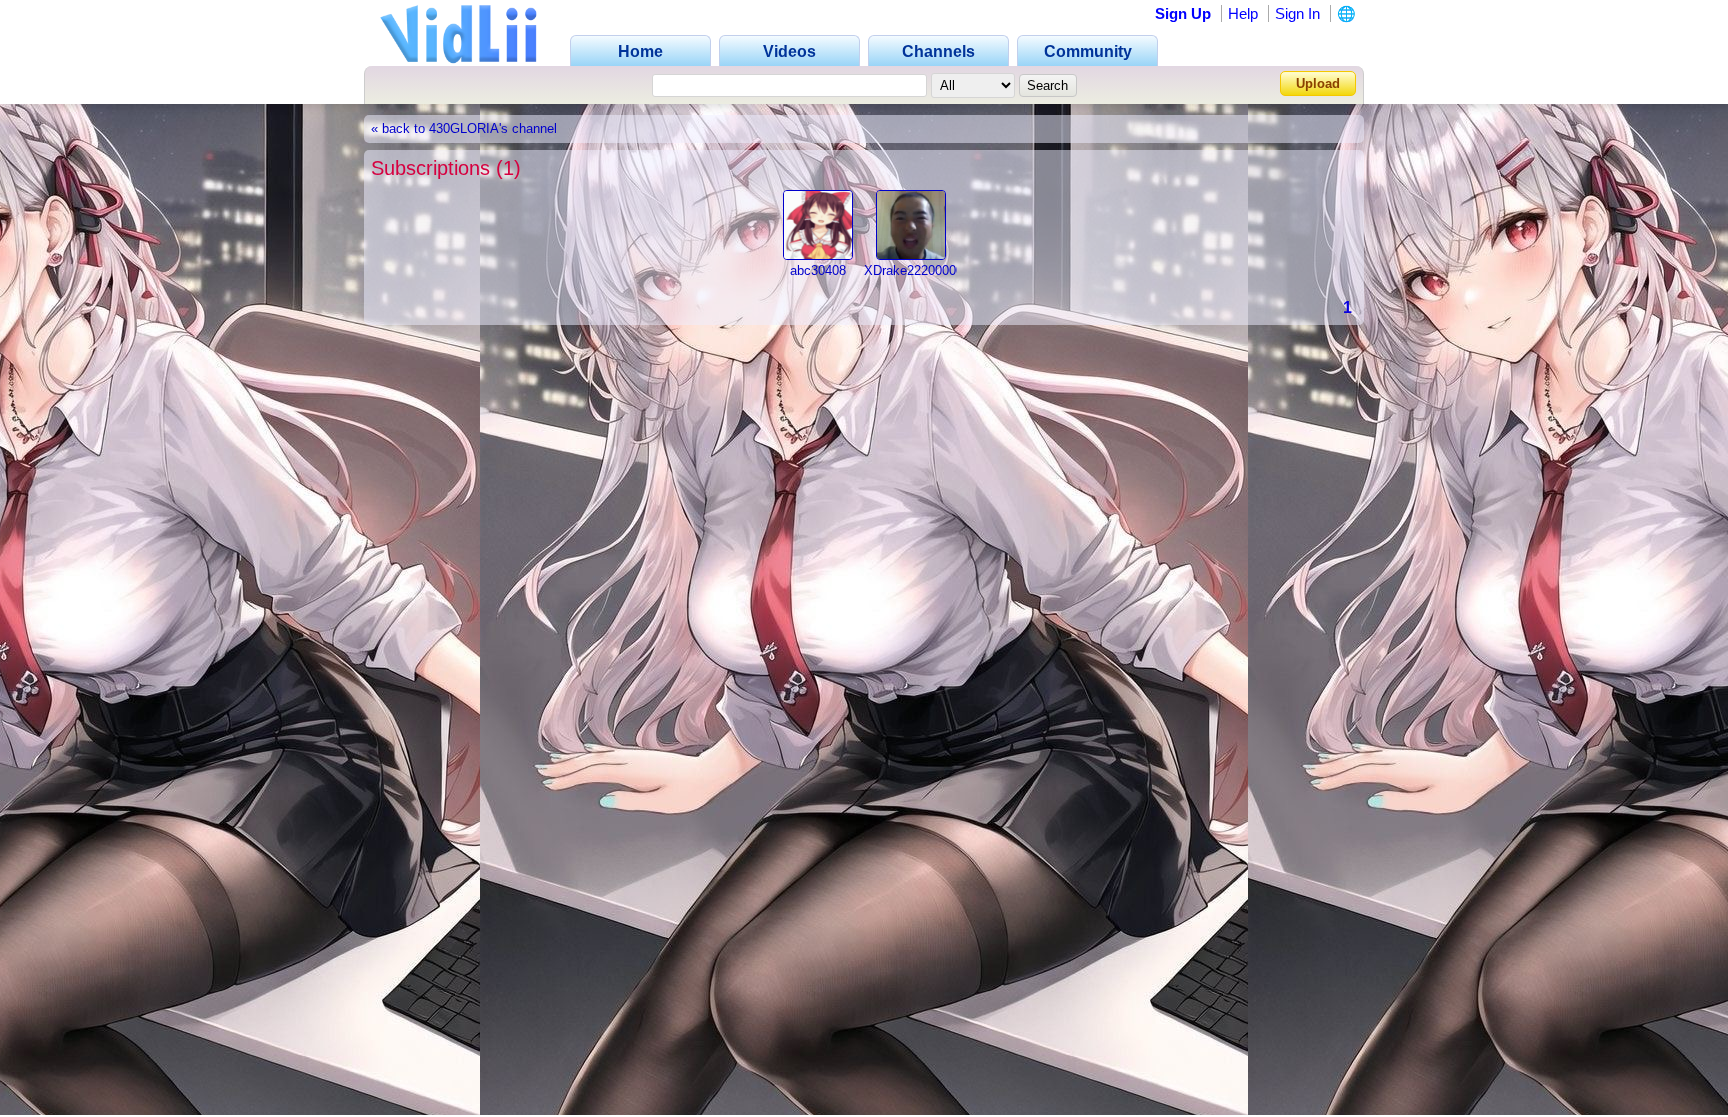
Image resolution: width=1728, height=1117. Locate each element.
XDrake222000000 (917, 270)
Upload (1318, 83)
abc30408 (818, 270)
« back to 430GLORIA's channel (464, 129)
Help (1243, 13)
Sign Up (1183, 13)
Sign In (1297, 13)
